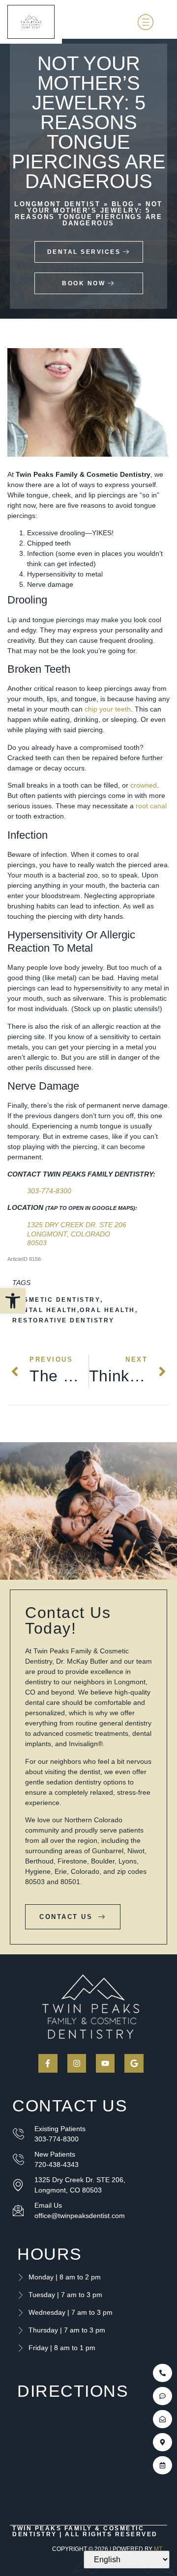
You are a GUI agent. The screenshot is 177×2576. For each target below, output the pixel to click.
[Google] (134, 2063)
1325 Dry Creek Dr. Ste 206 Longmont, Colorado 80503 (77, 1233)
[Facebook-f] (48, 2063)
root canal (151, 806)
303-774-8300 (49, 1191)
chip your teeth (108, 709)
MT (158, 2549)
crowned (144, 785)
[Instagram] (77, 2063)
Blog (123, 204)
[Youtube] (105, 2063)
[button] (13, 1301)
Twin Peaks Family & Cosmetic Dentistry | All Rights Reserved (85, 2531)
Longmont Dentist (57, 204)
